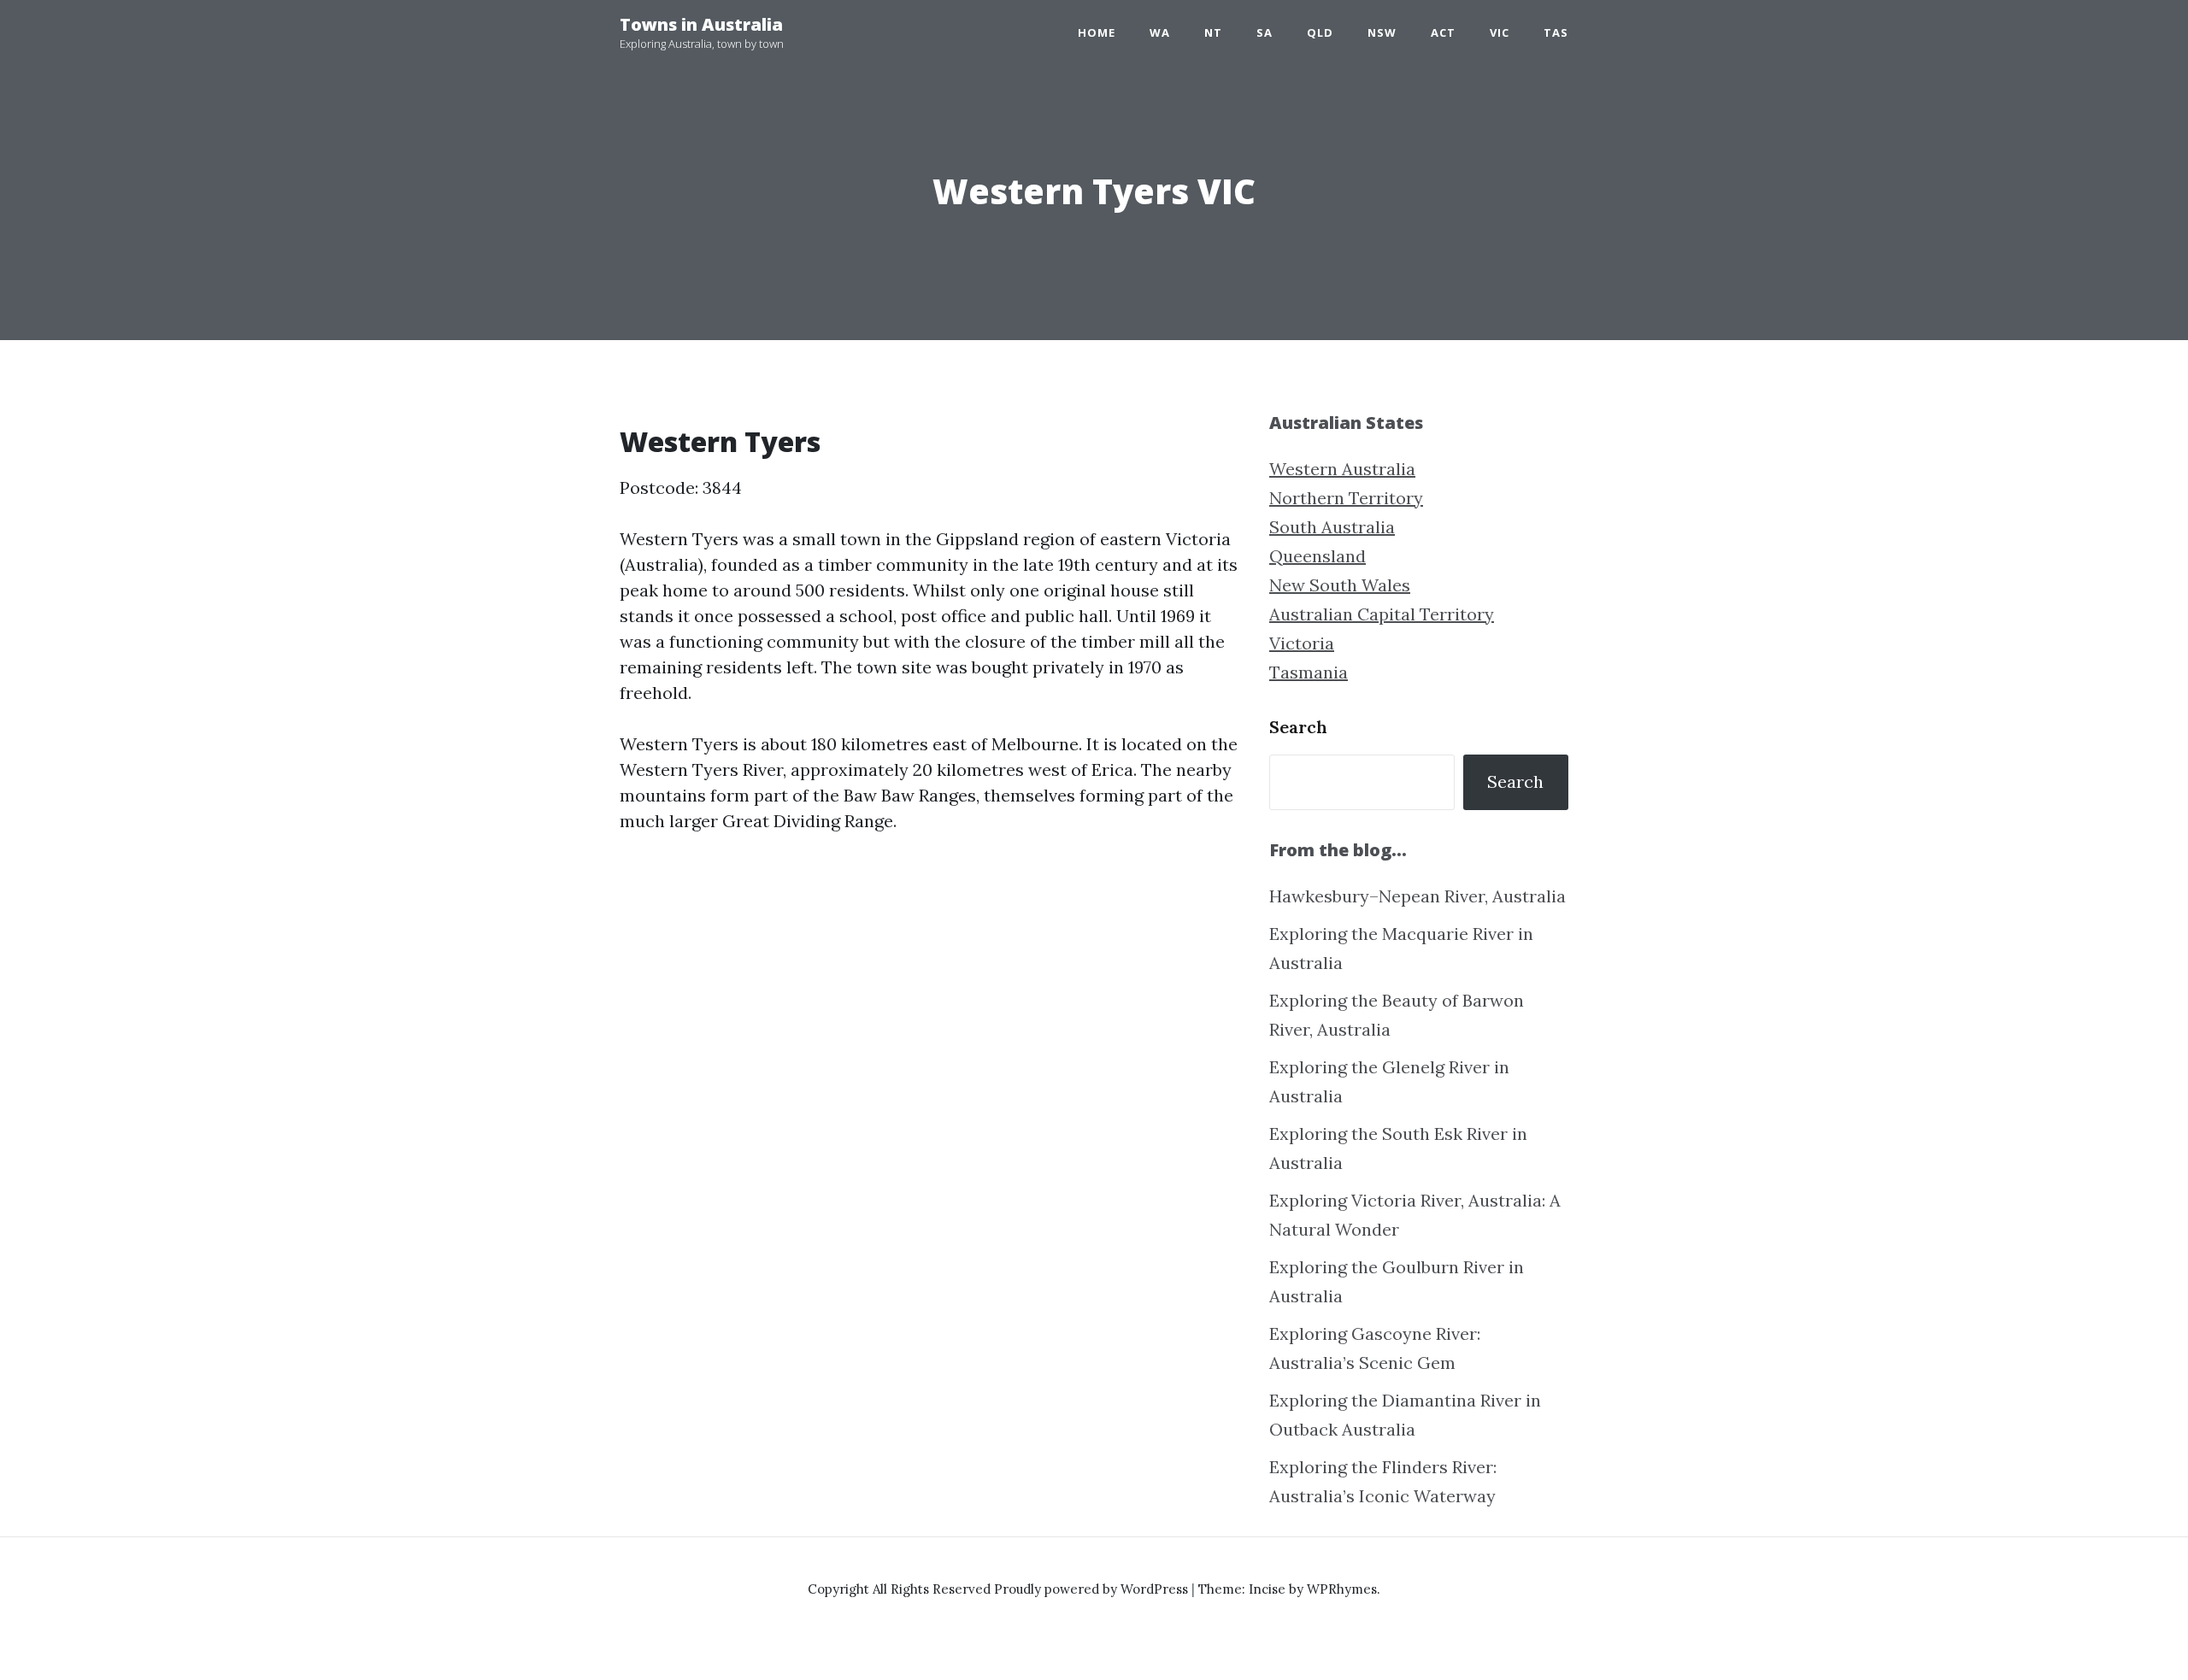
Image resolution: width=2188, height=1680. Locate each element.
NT (1213, 32)
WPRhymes (1342, 1589)
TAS (1556, 32)
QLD (1320, 32)
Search (1298, 727)
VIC (1500, 32)
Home (1097, 32)
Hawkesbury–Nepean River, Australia (1417, 896)
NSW (1382, 32)
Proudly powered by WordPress (1093, 1589)
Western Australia (1342, 469)
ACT (1443, 32)
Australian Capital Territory (1382, 614)
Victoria (1302, 643)
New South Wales (1340, 585)
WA (1160, 32)
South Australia (1332, 527)
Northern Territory (1346, 498)
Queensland (1318, 556)
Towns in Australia (701, 24)
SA (1265, 32)
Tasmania (1309, 672)
